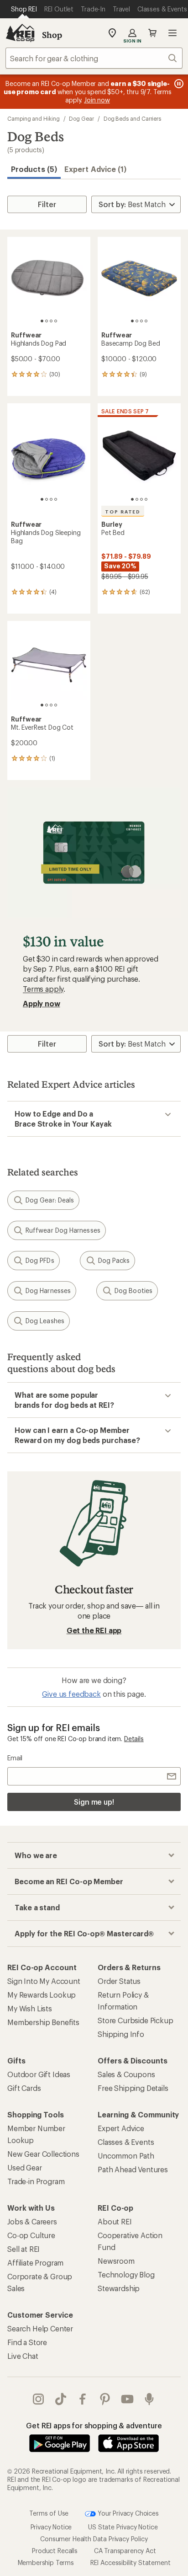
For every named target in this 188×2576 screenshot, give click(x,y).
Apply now (42, 1003)
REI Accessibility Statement (131, 2563)
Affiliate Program (35, 2263)
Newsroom (116, 2261)
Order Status (119, 1981)
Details (134, 1739)
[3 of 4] (51, 321)
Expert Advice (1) (95, 169)
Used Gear (25, 2167)
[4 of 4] (56, 321)
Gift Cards (24, 2088)
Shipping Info (121, 2034)
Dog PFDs (40, 1260)
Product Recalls (55, 2551)
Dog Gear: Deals (50, 1200)
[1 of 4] (42, 321)
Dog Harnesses (48, 1291)
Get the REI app (94, 1630)
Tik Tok (61, 2399)
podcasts (149, 2399)
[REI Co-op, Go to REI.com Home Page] (20, 33)
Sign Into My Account (44, 1981)
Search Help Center (40, 2328)
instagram (39, 2399)
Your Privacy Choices (127, 2513)
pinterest (105, 2399)
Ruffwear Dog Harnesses (63, 1230)
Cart (152, 33)
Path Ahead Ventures (133, 2169)
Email (15, 1758)
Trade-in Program (36, 2181)
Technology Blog (126, 2274)
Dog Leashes (45, 1321)
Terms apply (43, 989)
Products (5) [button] (34, 169)
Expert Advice (121, 2128)
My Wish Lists (30, 2008)
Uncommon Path (126, 2156)
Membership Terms (46, 2563)
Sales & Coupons (126, 2074)
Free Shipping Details (133, 2088)
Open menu (172, 33)
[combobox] (94, 58)
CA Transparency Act (125, 2551)
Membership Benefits (43, 2022)
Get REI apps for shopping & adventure (94, 2425)
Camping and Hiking (34, 118)
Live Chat (23, 2356)
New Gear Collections (43, 2154)
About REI (115, 2221)
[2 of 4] (47, 321)
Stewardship (119, 2288)
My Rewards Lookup (42, 1995)
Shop (52, 35)
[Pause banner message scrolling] (178, 84)
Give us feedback (71, 1694)
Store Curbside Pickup (136, 2020)
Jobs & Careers (32, 2221)
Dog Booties (133, 1291)
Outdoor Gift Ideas (39, 2074)
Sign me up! (94, 1802)
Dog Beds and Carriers (132, 118)
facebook (83, 2399)
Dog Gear (81, 118)
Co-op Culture (31, 2235)
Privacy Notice (51, 2527)
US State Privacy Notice (123, 2527)
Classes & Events (126, 2142)
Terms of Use (49, 2513)
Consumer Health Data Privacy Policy (94, 2539)
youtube (128, 2399)
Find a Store (27, 2342)
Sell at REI (23, 2249)
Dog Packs (114, 1260)
